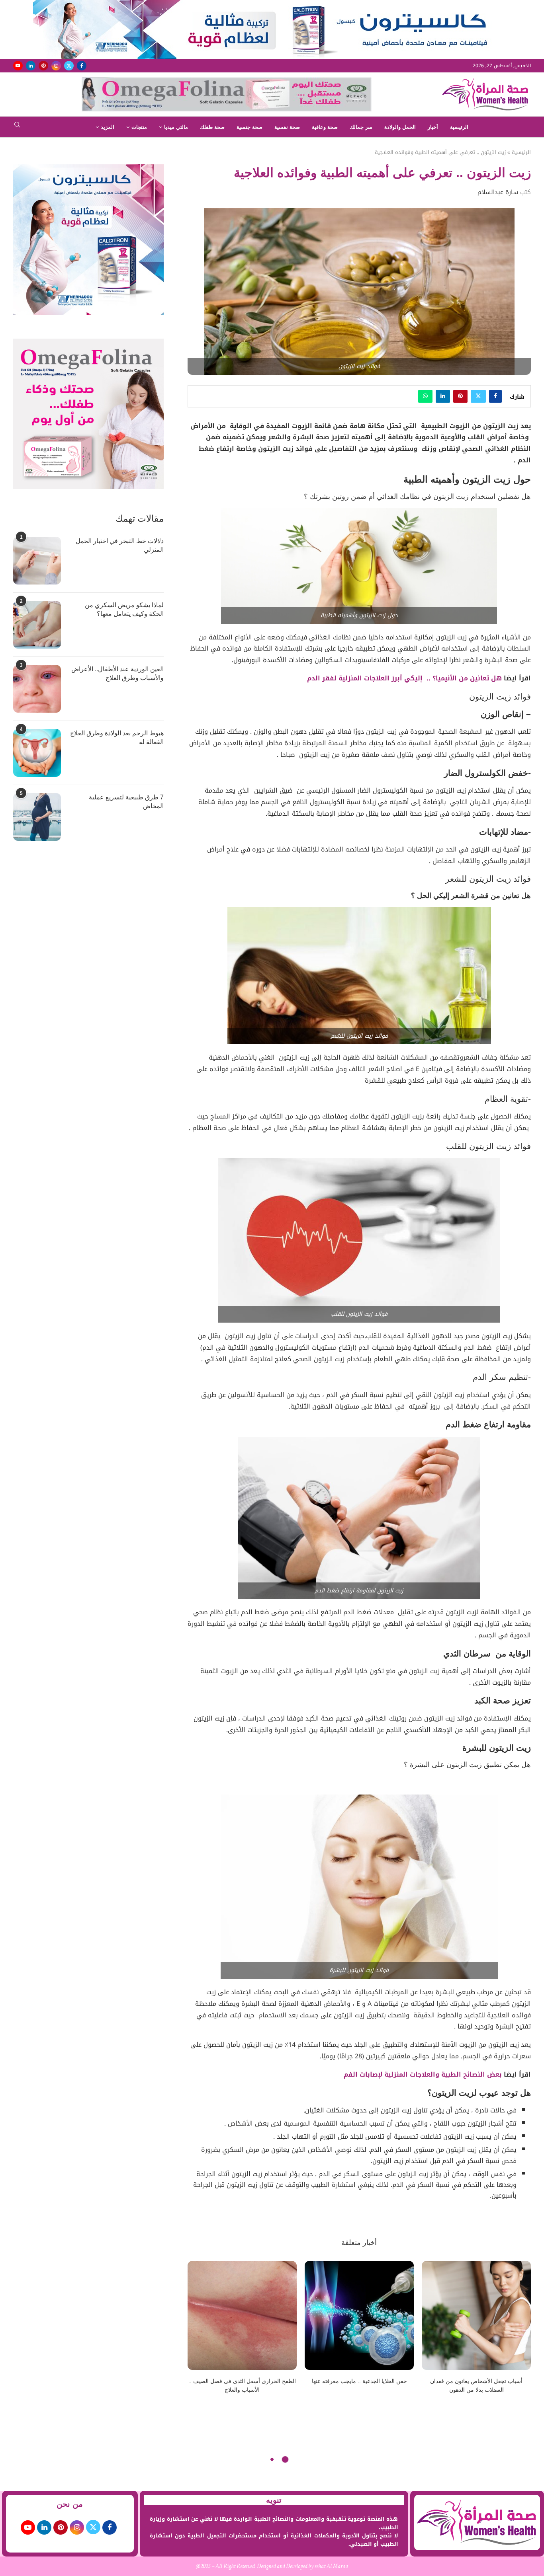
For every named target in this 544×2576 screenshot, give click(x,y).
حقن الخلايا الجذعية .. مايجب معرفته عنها (359, 2381)
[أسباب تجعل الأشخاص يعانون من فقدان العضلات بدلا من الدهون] (476, 2315)
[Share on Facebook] (495, 396)
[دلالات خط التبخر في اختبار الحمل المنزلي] (37, 561)
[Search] (17, 127)
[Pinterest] (43, 66)
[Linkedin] (31, 66)
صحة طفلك (212, 127)
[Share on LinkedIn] (443, 396)
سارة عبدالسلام (498, 192)
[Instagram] (56, 66)
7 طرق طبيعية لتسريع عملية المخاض (126, 802)
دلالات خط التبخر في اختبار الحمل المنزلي (120, 545)
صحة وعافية (325, 127)
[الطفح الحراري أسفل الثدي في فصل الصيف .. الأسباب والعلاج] (242, 2315)
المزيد (108, 127)
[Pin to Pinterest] (460, 396)
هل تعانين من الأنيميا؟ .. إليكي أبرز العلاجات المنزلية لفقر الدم (404, 678)
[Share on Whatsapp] (425, 396)
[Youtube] (18, 66)
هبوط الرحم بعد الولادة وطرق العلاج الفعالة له (117, 738)
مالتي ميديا (176, 127)
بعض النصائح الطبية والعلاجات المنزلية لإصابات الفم (423, 2074)
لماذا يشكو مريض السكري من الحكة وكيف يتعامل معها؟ (124, 609)
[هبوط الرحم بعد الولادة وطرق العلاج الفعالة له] (37, 753)
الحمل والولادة (400, 127)
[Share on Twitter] (478, 396)
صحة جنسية (249, 127)
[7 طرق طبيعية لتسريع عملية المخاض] (37, 817)
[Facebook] (82, 66)
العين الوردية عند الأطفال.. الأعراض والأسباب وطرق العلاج (117, 673)
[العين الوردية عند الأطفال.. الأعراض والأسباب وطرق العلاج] (37, 689)
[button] (198, 2332)
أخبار (433, 127)
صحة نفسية (287, 127)
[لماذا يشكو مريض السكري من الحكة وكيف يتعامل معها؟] (37, 625)
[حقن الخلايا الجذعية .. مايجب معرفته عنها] (359, 2315)
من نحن (70, 2504)
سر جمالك (361, 127)
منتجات (139, 127)
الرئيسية (459, 127)
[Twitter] (69, 66)
